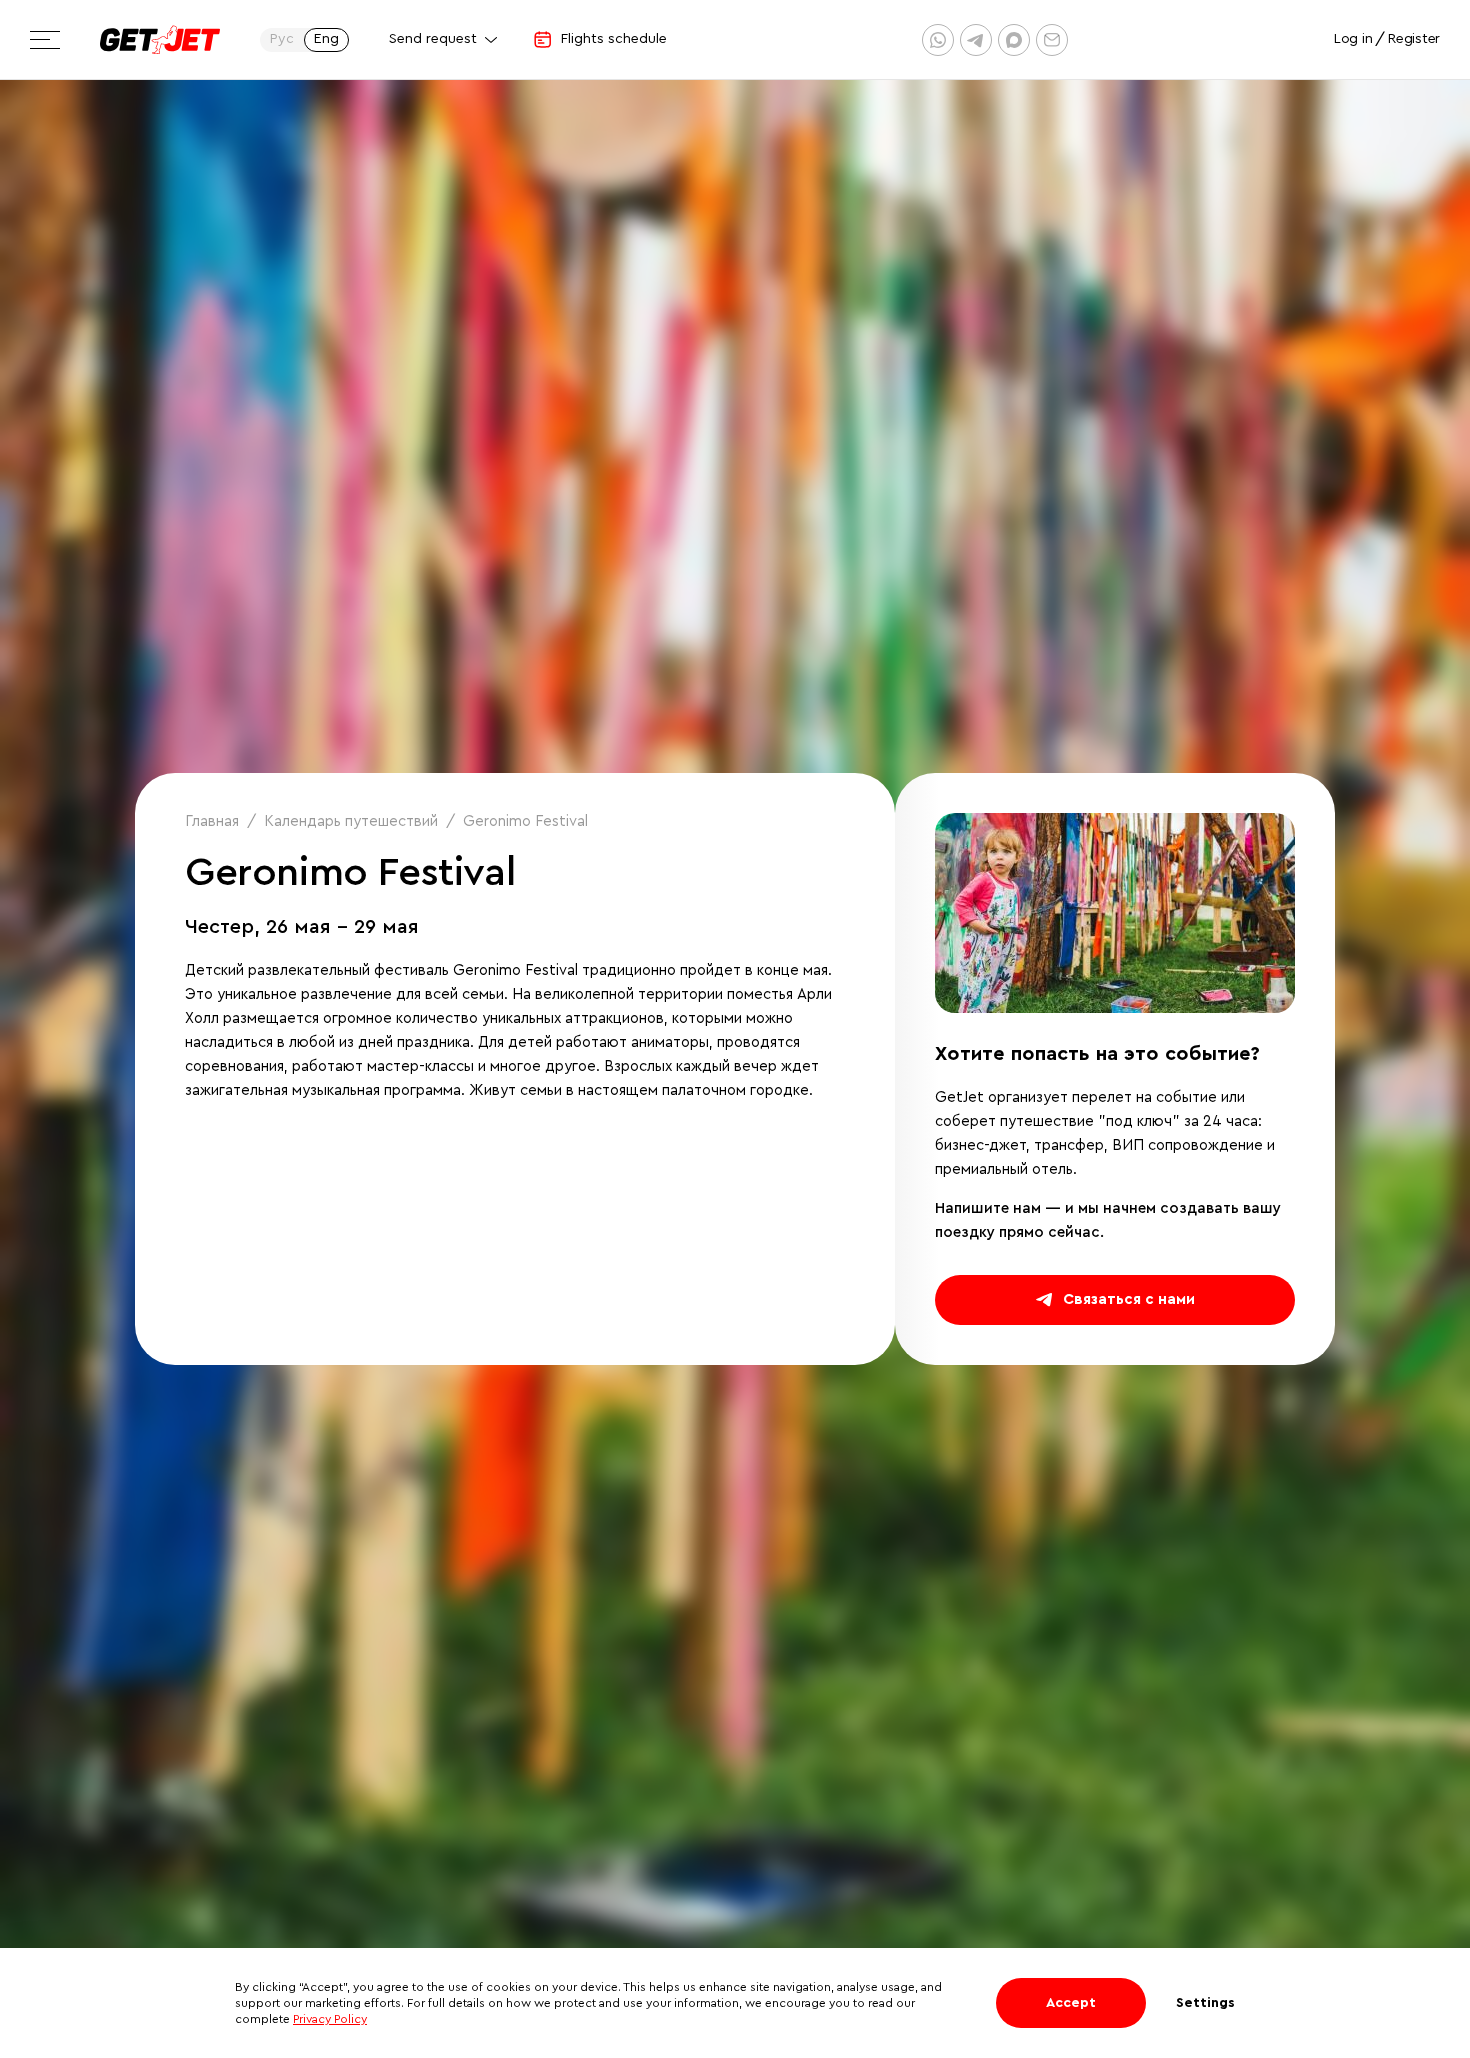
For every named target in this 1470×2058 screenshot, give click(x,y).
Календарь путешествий (351, 821)
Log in (1353, 39)
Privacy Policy (330, 2019)
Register (1414, 39)
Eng (326, 39)
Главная (212, 821)
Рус (282, 39)
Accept (1071, 2003)
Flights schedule (614, 39)
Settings (1205, 2003)
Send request (433, 39)
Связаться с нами (1129, 1299)
